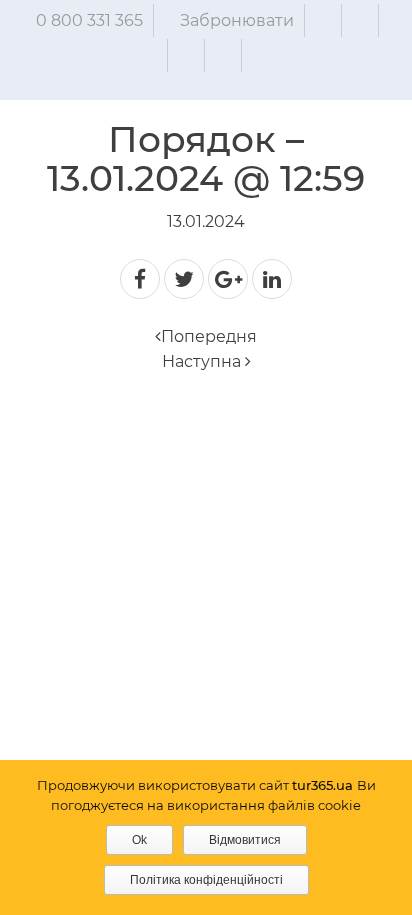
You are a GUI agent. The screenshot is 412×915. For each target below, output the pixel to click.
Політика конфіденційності (206, 880)
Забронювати (237, 20)
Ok (139, 840)
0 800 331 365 (89, 20)
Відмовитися (245, 840)
